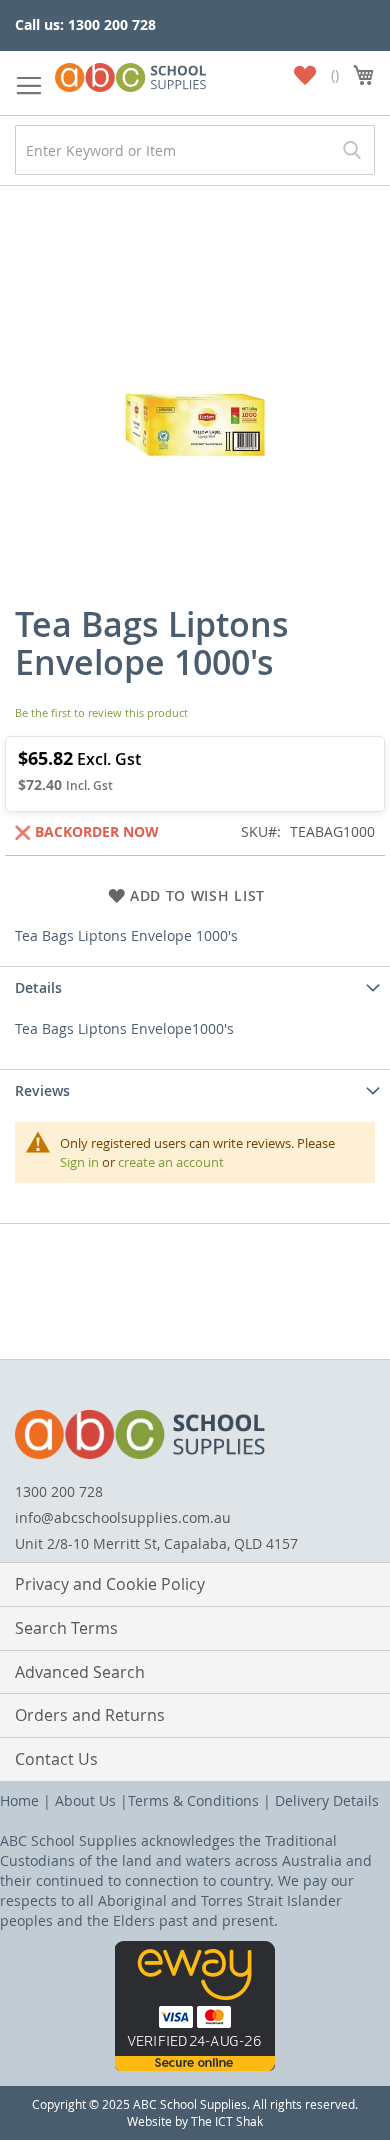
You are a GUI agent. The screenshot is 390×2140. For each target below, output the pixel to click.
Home (19, 1800)
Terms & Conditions (193, 1800)
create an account (171, 1162)
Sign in (79, 1162)
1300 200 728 (59, 1491)
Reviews (42, 1090)
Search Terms (66, 1628)
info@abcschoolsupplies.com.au (123, 1517)
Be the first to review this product (101, 712)
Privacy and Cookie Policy (110, 1584)
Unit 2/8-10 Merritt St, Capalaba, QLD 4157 (156, 1543)
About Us (85, 1800)
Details (38, 987)
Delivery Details (327, 1800)
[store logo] (130, 73)
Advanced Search (80, 1672)
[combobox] (195, 150)
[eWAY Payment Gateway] (195, 2065)
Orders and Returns (90, 1715)
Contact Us (56, 1759)
